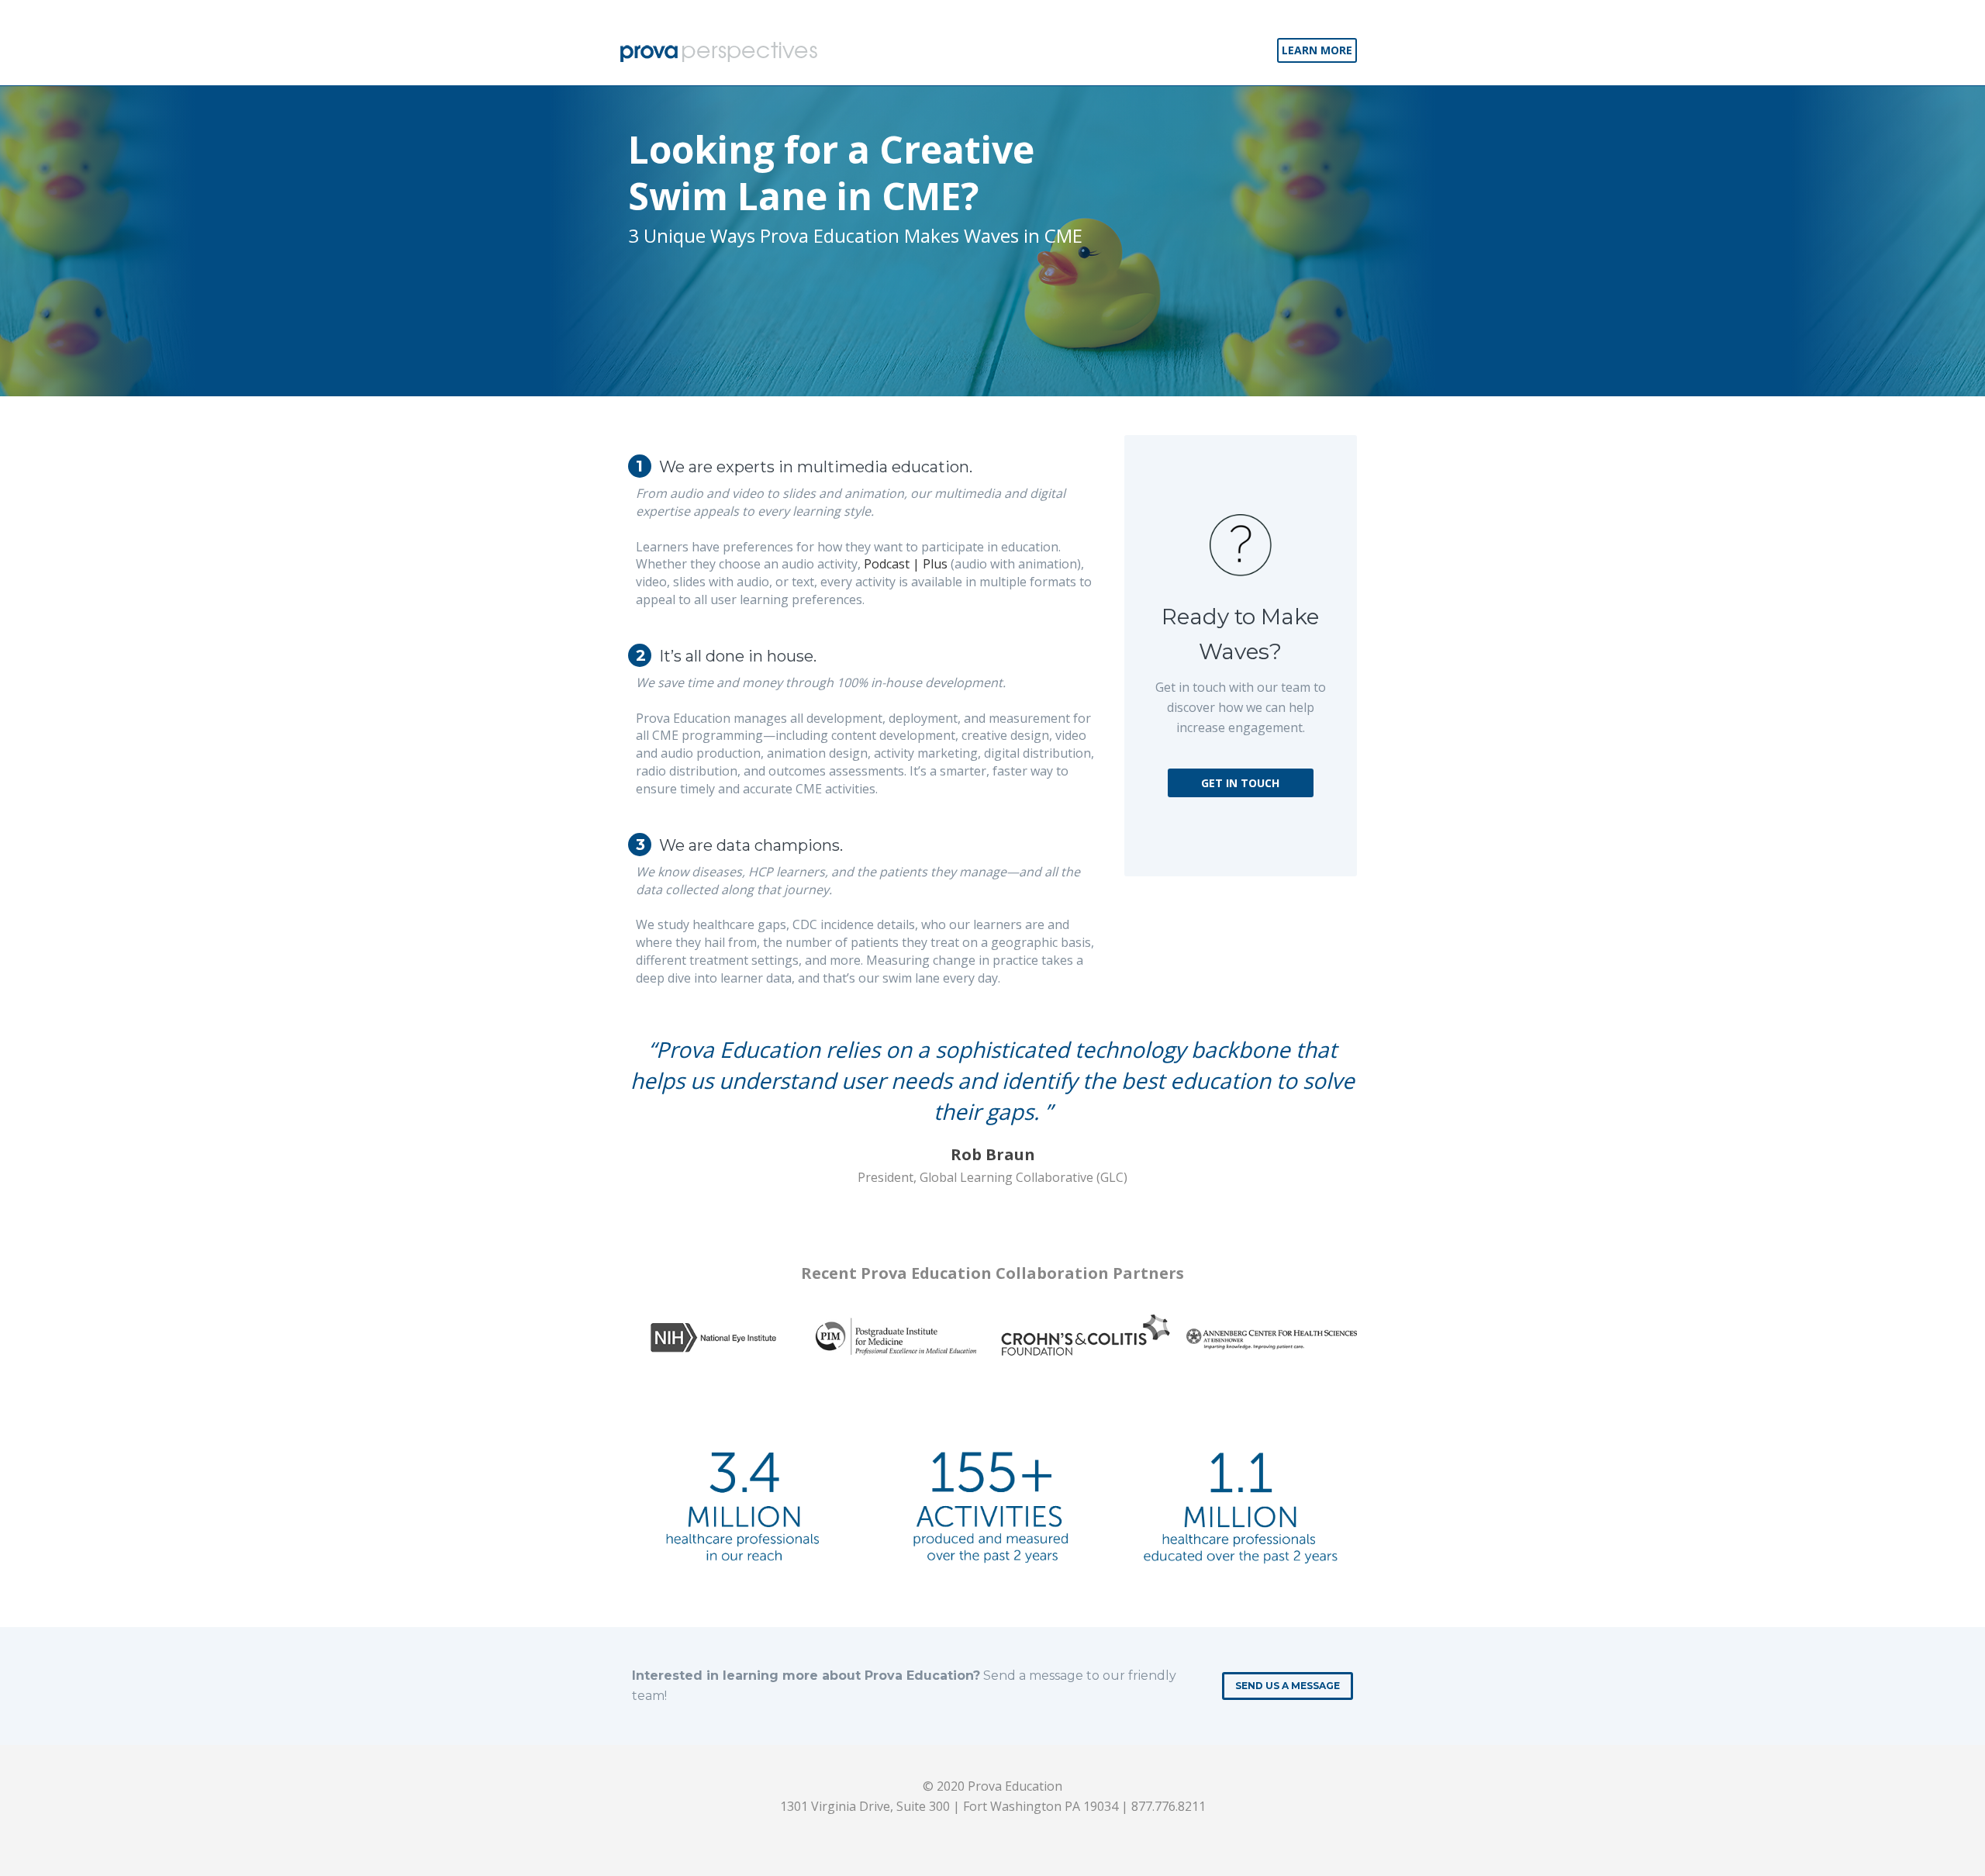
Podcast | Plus (906, 564)
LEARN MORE (1317, 50)
